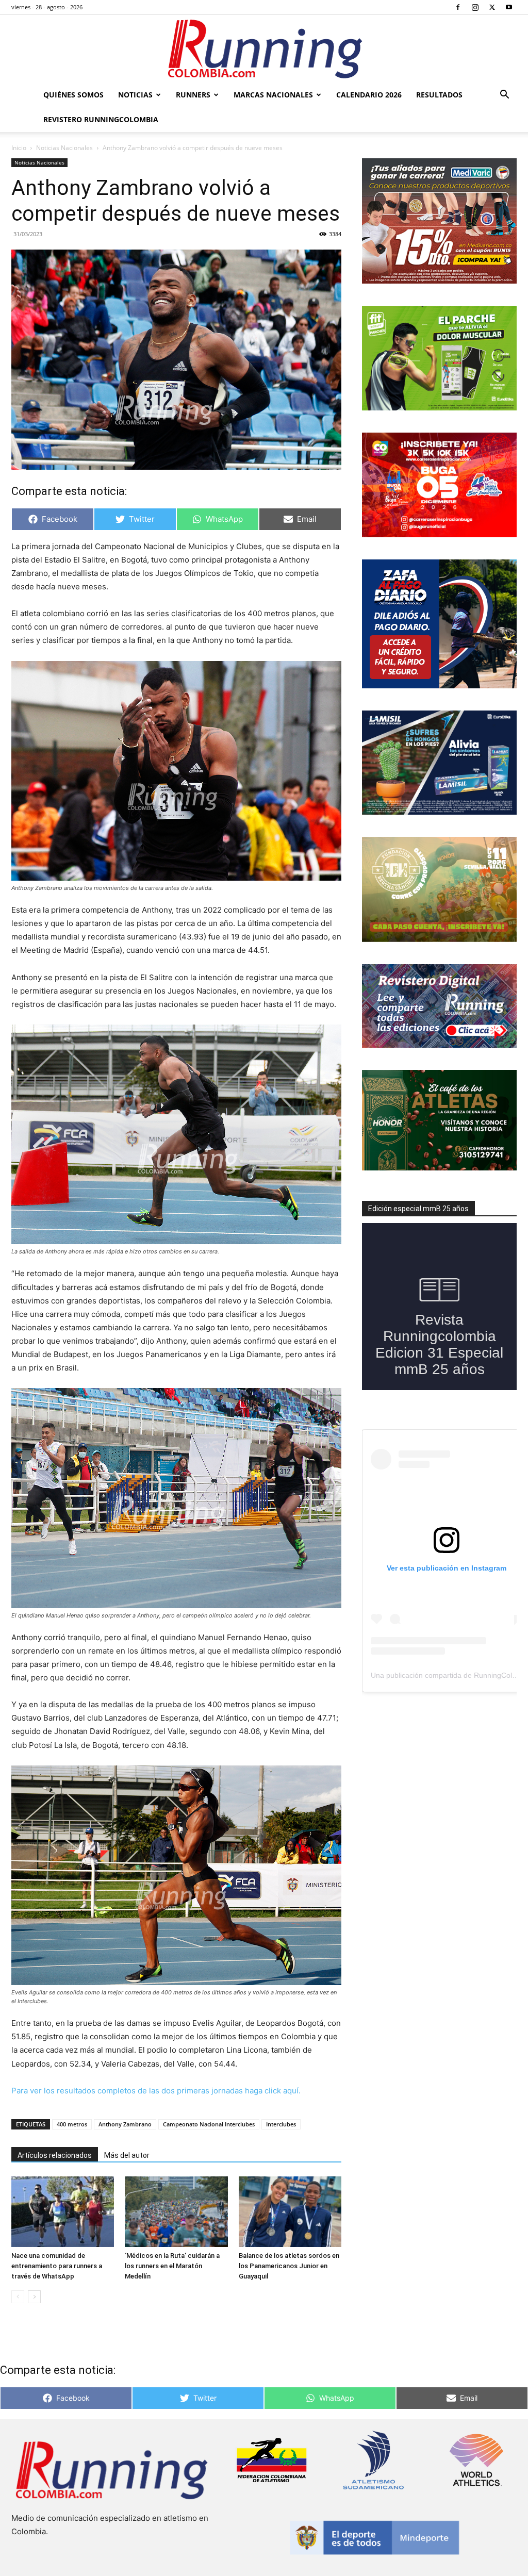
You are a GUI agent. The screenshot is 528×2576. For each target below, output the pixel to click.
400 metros (72, 2124)
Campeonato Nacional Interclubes (209, 2124)
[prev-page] (18, 2297)
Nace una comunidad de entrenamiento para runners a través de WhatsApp (57, 2266)
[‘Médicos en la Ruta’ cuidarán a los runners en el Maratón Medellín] (176, 2212)
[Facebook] (458, 7)
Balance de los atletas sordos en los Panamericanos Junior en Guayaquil (289, 2266)
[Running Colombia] (264, 49)
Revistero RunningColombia (101, 119)
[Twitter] (492, 7)
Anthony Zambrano (125, 2124)
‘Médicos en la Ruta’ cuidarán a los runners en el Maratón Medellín (172, 2266)
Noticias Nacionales (64, 148)
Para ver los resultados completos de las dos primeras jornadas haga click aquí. (156, 2091)
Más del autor (127, 2155)
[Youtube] (509, 7)
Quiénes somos (73, 95)
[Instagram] (475, 7)
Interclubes (281, 2124)
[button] (504, 96)
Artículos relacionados (55, 2155)
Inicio (19, 148)
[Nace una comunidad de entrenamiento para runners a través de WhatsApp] (63, 2212)
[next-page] (34, 2297)
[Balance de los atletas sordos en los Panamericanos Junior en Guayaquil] (290, 2212)
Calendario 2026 (369, 95)
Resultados (439, 95)
